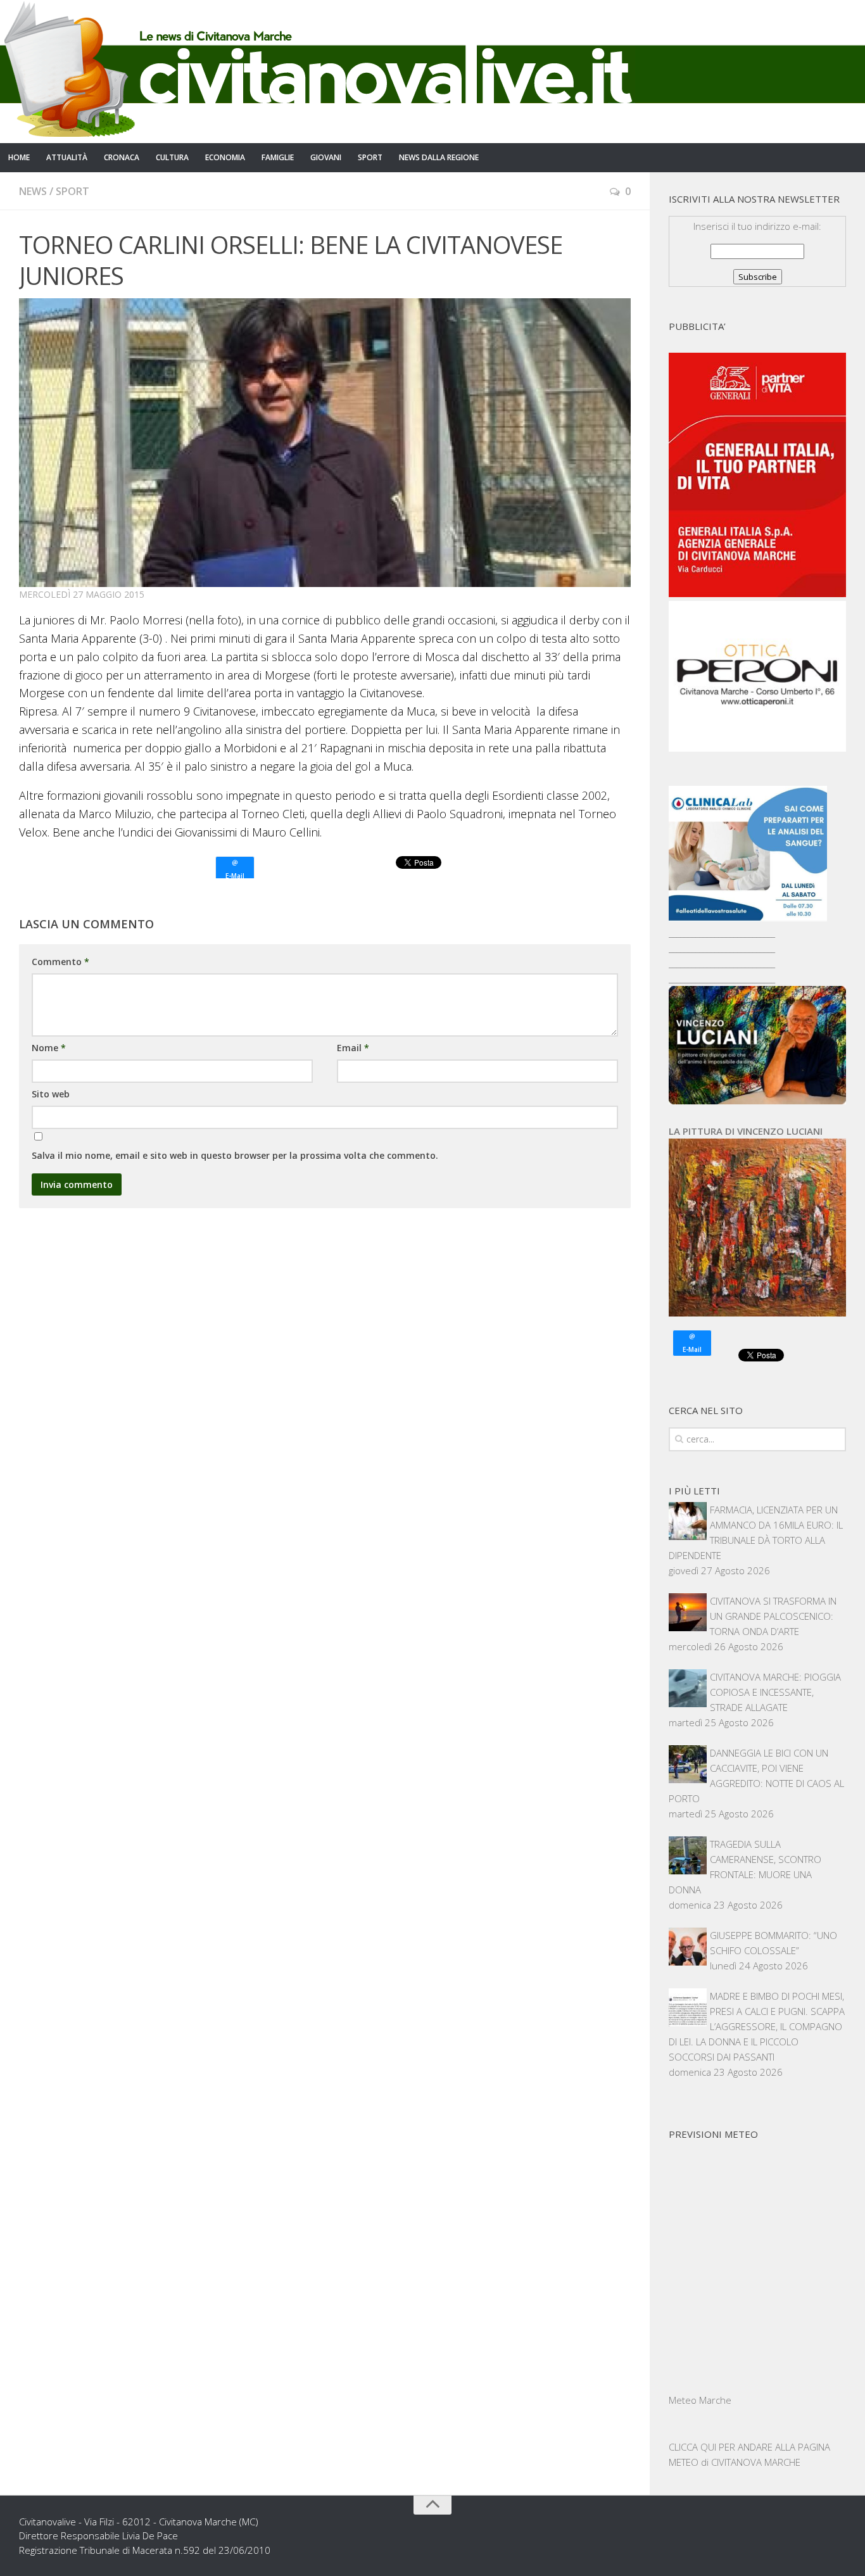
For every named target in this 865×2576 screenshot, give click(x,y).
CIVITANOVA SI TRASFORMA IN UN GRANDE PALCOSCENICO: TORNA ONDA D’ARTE (773, 1616)
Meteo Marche (700, 2400)
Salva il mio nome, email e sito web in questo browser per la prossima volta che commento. (235, 1155)
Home (19, 157)
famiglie (278, 157)
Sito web (51, 1094)
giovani (326, 157)
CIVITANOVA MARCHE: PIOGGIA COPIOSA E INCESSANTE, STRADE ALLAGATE (775, 1692)
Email (353, 1048)
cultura (172, 157)
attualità (67, 157)
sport (370, 157)
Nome (49, 1048)
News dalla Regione (439, 157)
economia (225, 157)
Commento (60, 962)
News (33, 191)
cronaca (122, 157)
